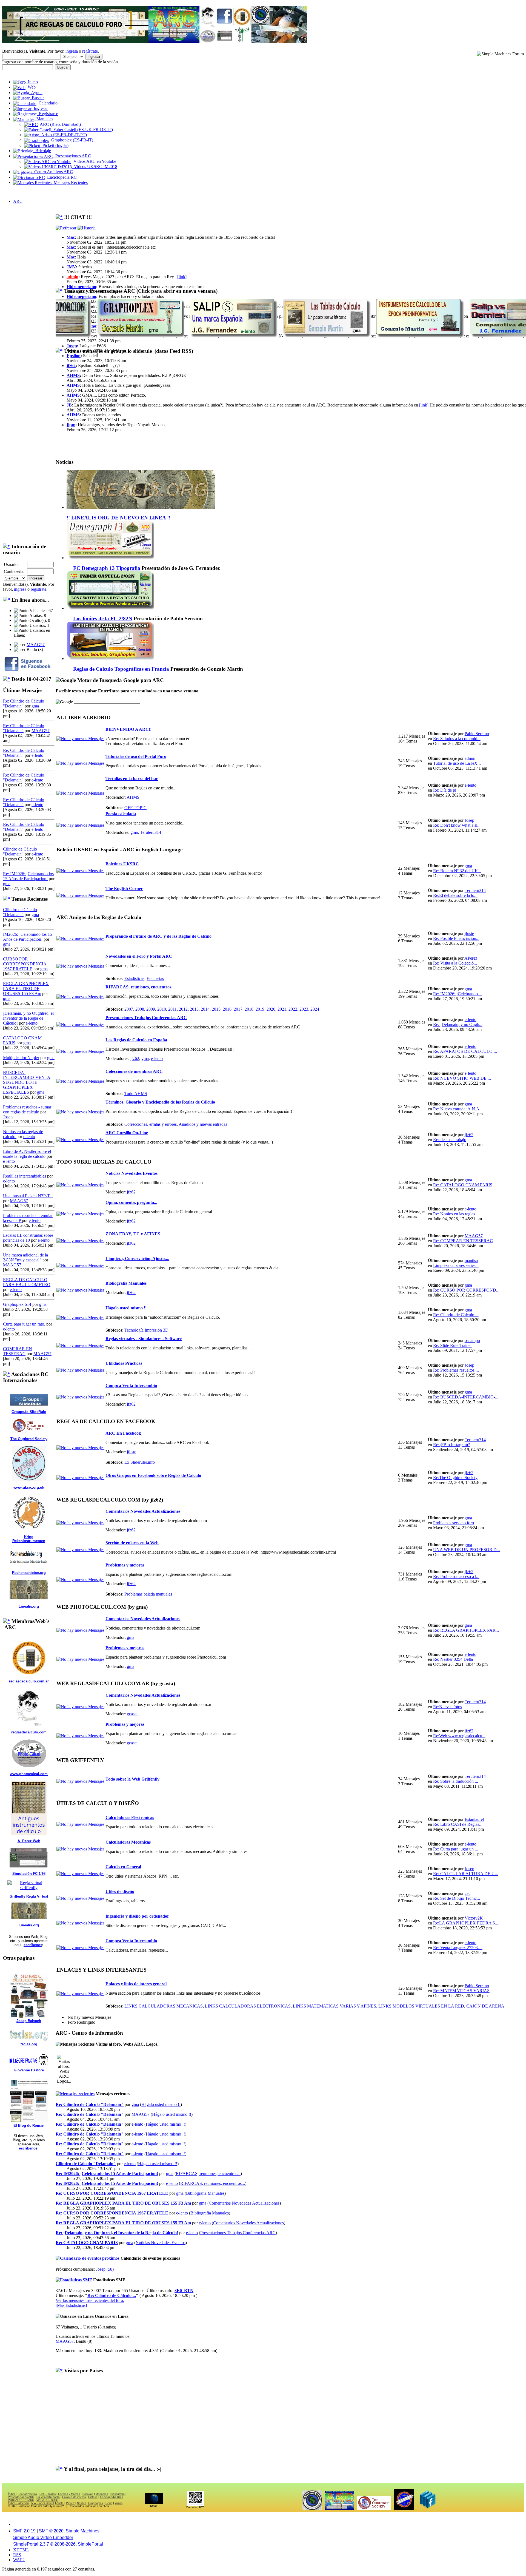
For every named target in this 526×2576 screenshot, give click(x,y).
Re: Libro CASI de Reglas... (458, 1824)
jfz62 (71, 366)
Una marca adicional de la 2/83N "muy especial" (25, 1257)
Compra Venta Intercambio (131, 1385)
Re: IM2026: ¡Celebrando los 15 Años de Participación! (28, 876)
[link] (182, 277)
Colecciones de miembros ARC (134, 1071)
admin (72, 277)
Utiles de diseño (120, 1891)
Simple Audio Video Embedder (43, 2537)
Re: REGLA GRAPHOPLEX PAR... (466, 1630)
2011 (172, 1009)
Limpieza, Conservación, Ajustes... (137, 1259)
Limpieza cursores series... (456, 1265)
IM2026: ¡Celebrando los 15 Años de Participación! (28, 937)
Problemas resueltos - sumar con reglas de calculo (27, 1109)
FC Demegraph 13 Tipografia (107, 568)
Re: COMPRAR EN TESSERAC (463, 1241)
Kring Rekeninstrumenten (29, 1539)
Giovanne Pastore (29, 2070)
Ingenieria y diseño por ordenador (137, 1916)
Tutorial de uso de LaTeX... (457, 763)
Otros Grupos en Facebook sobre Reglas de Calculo (153, 1475)
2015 (216, 1009)
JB (69, 405)
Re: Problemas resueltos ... (456, 1370)
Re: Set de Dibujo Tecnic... (457, 1898)
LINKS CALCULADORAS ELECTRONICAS (248, 2006)
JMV (71, 267)
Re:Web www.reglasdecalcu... (459, 1736)
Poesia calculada (121, 814)
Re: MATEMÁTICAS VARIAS (461, 1991)
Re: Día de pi (445, 790)
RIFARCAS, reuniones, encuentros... (140, 987)
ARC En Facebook (123, 1433)
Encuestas (155, 978)
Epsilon (74, 356)
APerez (471, 958)
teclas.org (29, 2044)
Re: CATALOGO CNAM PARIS (463, 1185)
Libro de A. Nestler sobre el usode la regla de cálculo (27, 1154)
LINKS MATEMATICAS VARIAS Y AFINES (335, 2006)
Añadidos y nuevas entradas (203, 1124)
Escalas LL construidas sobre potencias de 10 (28, 1238)
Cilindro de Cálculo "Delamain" (20, 851)
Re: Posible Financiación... (456, 938)
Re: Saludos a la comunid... (457, 739)
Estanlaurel (474, 1819)
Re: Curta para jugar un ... (456, 1849)
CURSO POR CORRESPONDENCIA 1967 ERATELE (25, 964)
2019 (260, 1009)
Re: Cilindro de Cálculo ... (456, 1315)
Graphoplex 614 (17, 1304)
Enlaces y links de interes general (136, 1984)
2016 (227, 1009)
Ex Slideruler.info (140, 1462)
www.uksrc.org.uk (29, 1487)
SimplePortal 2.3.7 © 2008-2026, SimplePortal (58, 2544)
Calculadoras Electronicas (130, 1817)
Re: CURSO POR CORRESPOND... (466, 1290)
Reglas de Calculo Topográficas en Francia (121, 669)
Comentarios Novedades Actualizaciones (143, 1511)
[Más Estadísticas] (71, 2305)
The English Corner (124, 888)
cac (468, 1893)
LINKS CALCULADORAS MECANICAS (164, 2006)
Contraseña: (14, 571)
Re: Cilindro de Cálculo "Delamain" (90, 2104)
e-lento (37, 755)
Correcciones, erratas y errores (151, 1124)
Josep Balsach (29, 2021)
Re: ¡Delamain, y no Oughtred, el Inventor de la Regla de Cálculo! (117, 2233)
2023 (304, 1009)
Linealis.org (29, 1606)
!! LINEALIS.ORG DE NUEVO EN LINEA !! (118, 518)
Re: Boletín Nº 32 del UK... (457, 871)
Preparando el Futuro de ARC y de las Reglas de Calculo (158, 936)
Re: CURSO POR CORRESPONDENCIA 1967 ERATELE (112, 2193)
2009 (151, 1009)
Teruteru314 (151, 832)
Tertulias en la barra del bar (132, 779)
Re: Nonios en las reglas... (456, 1214)
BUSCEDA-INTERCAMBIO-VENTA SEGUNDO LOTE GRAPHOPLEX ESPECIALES (27, 1082)
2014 (205, 1009)
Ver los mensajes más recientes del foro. (90, 2300)
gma (35, 706)
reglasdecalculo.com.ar (29, 1681)
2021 (282, 1009)
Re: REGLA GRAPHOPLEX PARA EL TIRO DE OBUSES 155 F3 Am (123, 2203)
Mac (71, 237)
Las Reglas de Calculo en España (136, 1040)
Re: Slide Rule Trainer (452, 1345)
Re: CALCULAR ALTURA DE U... (466, 1874)
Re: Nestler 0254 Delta (453, 1659)
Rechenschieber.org (29, 1573)
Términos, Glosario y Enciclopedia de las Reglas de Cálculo (160, 1102)
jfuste (469, 933)
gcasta (132, 1714)
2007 (129, 1009)
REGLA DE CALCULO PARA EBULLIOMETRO (27, 1282)
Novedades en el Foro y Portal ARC (139, 956)
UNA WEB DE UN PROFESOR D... (467, 1550)
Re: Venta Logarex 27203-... (458, 1948)
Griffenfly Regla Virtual (29, 1896)
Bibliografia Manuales (126, 1283)
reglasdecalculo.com (29, 1732)
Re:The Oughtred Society (455, 1478)
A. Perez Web (29, 1841)
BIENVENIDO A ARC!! (128, 729)
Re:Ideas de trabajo (450, 1140)
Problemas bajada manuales (148, 1594)
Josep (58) (105, 2269)
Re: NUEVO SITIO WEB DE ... (462, 1078)
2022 (293, 1009)
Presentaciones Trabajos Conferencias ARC (146, 1018)
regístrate (90, 51)
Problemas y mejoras (125, 1565)
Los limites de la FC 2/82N (103, 619)
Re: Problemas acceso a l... (456, 1576)
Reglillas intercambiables (25, 1176)
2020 (271, 1009)
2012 (183, 1009)
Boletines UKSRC (122, 864)
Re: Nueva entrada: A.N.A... (458, 1109)
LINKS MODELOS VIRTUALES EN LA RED (421, 2006)
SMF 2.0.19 (24, 2531)
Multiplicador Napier (21, 1058)
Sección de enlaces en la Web (132, 1543)
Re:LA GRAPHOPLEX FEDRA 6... (466, 1923)
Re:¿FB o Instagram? (451, 1445)
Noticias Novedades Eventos (131, 1173)
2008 (140, 1009)
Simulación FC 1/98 (29, 1874)
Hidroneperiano (81, 287)
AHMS (73, 375)
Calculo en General (123, 1867)
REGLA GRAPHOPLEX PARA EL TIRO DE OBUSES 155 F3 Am (26, 989)
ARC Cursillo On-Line (127, 1133)
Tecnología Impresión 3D (146, 1330)
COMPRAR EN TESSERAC (18, 1351)
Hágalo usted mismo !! (126, 1308)
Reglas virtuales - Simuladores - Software (144, 1339)
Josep (8, 1117)
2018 (249, 1009)
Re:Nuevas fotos (448, 1707)
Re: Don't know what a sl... (457, 825)
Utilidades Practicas (124, 1363)
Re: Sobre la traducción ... (456, 1781)
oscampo (472, 1340)
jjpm (71, 425)
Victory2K (474, 1918)
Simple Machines (83, 2531)
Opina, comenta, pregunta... (131, 1202)
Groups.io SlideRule (29, 1412)
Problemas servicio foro (454, 1523)
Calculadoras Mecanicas (128, 1842)
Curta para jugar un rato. (24, 1324)
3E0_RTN (184, 2291)
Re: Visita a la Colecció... (455, 963)
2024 (315, 1009)
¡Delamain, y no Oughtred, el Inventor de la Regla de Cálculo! (28, 1018)
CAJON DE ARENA (485, 2006)
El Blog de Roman (29, 2126)
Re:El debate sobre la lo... (455, 895)
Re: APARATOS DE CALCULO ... (465, 1051)
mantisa (471, 1260)
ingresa (72, 51)
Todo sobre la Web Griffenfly (132, 1779)
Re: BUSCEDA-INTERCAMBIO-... (466, 1397)
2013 (194, 1009)
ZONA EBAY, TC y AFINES (133, 1234)
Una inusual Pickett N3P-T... (28, 1196)
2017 (238, 1009)
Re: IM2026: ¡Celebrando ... (458, 994)
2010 (162, 1009)
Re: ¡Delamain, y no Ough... (458, 1024)
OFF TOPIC (135, 808)
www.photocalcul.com (29, 1774)
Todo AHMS (136, 1094)
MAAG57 (36, 645)
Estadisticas (134, 978)
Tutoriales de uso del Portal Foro (136, 756)
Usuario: (11, 565)
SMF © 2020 (51, 2531)
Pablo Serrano (477, 734)
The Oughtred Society (29, 1439)
